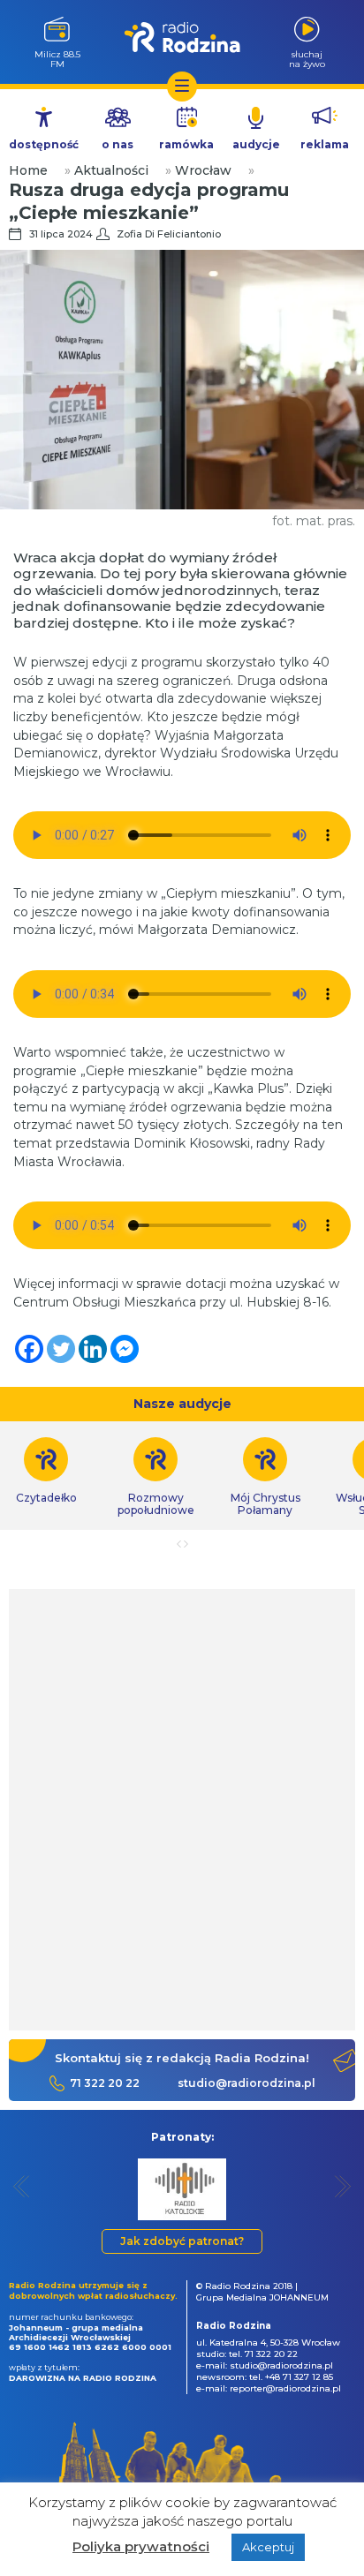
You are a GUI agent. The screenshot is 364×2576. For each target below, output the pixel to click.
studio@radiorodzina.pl (246, 2083)
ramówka (186, 144)
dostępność (44, 144)
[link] (155, 1477)
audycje (256, 144)
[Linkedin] (93, 1349)
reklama (325, 144)
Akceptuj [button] (268, 2547)
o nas (118, 144)
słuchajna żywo (307, 59)
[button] (22, 2186)
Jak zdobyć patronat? (182, 2241)
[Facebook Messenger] (125, 1349)
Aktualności (111, 170)
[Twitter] (61, 1349)
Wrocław (203, 170)
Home (28, 170)
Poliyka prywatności (141, 2546)
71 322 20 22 (105, 2083)
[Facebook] (29, 1349)
